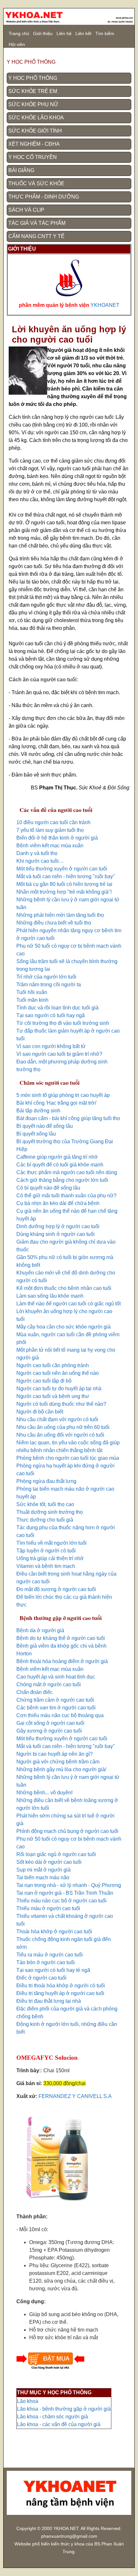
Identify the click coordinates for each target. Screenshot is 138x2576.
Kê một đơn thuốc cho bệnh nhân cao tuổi (64, 1288)
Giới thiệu (43, 33)
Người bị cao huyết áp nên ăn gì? (55, 1754)
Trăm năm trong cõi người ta (49, 984)
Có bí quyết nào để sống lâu (48, 1188)
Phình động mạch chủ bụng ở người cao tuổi (67, 1831)
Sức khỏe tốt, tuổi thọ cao (45, 1504)
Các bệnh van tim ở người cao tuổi (56, 1708)
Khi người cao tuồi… (40, 861)
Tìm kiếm (105, 33)
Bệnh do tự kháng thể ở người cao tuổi (61, 1638)
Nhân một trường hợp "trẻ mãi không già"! (64, 892)
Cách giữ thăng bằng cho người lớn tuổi (62, 1180)
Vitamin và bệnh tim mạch (46, 1566)
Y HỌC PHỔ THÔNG (33, 78)
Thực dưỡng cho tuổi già (45, 1520)
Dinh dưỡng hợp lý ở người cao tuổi (58, 1226)
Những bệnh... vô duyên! (44, 1793)
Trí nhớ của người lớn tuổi (46, 977)
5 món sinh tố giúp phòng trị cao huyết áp (63, 1095)
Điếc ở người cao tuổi (41, 1978)
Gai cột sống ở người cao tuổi (50, 1723)
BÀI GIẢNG (21, 170)
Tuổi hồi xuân (32, 992)
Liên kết (83, 33)
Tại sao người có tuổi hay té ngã (53, 1970)
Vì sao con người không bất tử (51, 1046)
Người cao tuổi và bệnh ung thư (53, 1396)
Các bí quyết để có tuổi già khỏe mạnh (60, 1165)
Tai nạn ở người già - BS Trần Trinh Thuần (65, 1893)
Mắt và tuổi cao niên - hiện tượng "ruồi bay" (66, 876)
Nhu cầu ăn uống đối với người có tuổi (60, 1435)
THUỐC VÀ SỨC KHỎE (36, 184)
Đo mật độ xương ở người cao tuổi (56, 1589)
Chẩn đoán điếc (34, 1692)
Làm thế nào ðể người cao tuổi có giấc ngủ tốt (69, 1304)
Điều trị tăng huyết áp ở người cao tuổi (60, 1993)
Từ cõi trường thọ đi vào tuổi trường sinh (63, 1023)
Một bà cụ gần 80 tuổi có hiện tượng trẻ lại (64, 884)
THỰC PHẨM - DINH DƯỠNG (44, 197)
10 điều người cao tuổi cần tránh (53, 822)
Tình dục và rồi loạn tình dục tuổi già (57, 1008)
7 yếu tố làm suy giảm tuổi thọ (50, 830)
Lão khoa (28, 2401)
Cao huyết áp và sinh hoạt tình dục (56, 1677)
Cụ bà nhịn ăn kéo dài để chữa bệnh (58, 1203)
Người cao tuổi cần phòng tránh (53, 1365)
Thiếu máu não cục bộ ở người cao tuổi (61, 1901)
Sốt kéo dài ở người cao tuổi (49, 1862)
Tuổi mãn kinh (32, 1000)
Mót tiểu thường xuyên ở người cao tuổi (62, 869)
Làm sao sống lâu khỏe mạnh (50, 1296)
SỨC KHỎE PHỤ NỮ (33, 104)
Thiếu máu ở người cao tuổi (48, 1908)
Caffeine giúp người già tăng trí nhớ (57, 1157)
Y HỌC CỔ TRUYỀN (33, 157)
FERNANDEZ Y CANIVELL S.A (75, 2096)
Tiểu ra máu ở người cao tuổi (50, 1955)
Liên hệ (64, 33)
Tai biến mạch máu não (43, 1877)
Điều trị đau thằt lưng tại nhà (49, 2001)
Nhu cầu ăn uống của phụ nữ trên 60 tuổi (63, 1427)
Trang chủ (19, 33)
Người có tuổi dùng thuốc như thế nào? (61, 1404)
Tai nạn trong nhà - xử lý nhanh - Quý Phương (69, 1885)
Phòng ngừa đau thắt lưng (46, 1481)
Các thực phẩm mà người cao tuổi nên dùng (67, 1172)
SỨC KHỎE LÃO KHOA (36, 118)
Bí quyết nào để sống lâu (45, 1126)
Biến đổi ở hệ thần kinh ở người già (57, 838)
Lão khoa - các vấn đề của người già (59, 2424)
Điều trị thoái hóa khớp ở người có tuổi (61, 1986)
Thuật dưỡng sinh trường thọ (50, 1512)
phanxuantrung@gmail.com (69, 2536)
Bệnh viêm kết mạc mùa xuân (50, 846)
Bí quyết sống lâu (36, 1134)
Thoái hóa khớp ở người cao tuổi (54, 1932)
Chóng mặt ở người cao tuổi (49, 1684)
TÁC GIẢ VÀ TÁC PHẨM (37, 223)
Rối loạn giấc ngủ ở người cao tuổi (56, 1854)
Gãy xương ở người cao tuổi (49, 1731)
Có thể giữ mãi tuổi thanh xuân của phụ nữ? (66, 1196)
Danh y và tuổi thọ (37, 853)
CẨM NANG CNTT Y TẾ (36, 236)
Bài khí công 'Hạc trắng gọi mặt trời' (57, 1103)
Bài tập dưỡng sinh (38, 1111)
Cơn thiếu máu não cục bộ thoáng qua (60, 1715)
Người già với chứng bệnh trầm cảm (58, 1762)
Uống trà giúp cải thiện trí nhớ (50, 1558)
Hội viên (17, 44)
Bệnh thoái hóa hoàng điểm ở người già (62, 1661)
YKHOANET (105, 305)
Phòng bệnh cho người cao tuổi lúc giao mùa (68, 1458)
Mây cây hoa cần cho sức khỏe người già (64, 1327)
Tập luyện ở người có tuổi (46, 1551)
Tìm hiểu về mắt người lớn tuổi (52, 1543)
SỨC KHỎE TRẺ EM (33, 91)
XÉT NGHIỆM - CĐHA (34, 144)
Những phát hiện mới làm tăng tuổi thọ (60, 915)
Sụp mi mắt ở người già (43, 1870)
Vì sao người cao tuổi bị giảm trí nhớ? (59, 1054)
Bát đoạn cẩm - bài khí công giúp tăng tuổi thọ (68, 1118)
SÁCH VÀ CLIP (26, 210)
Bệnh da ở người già (40, 1630)
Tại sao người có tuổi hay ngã (51, 1015)
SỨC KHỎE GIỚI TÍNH (35, 131)
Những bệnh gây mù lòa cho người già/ (61, 1769)
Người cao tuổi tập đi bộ (44, 1381)
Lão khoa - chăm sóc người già (52, 2417)
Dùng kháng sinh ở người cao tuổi (56, 1234)
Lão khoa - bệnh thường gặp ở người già (64, 2409)
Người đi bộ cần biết (40, 1412)
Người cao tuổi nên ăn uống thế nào (58, 1373)
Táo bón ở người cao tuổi (46, 1962)
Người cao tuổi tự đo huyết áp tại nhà (59, 1389)
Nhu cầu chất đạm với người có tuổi (57, 1419)
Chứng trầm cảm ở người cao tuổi (55, 1700)
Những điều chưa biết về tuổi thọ (54, 923)
